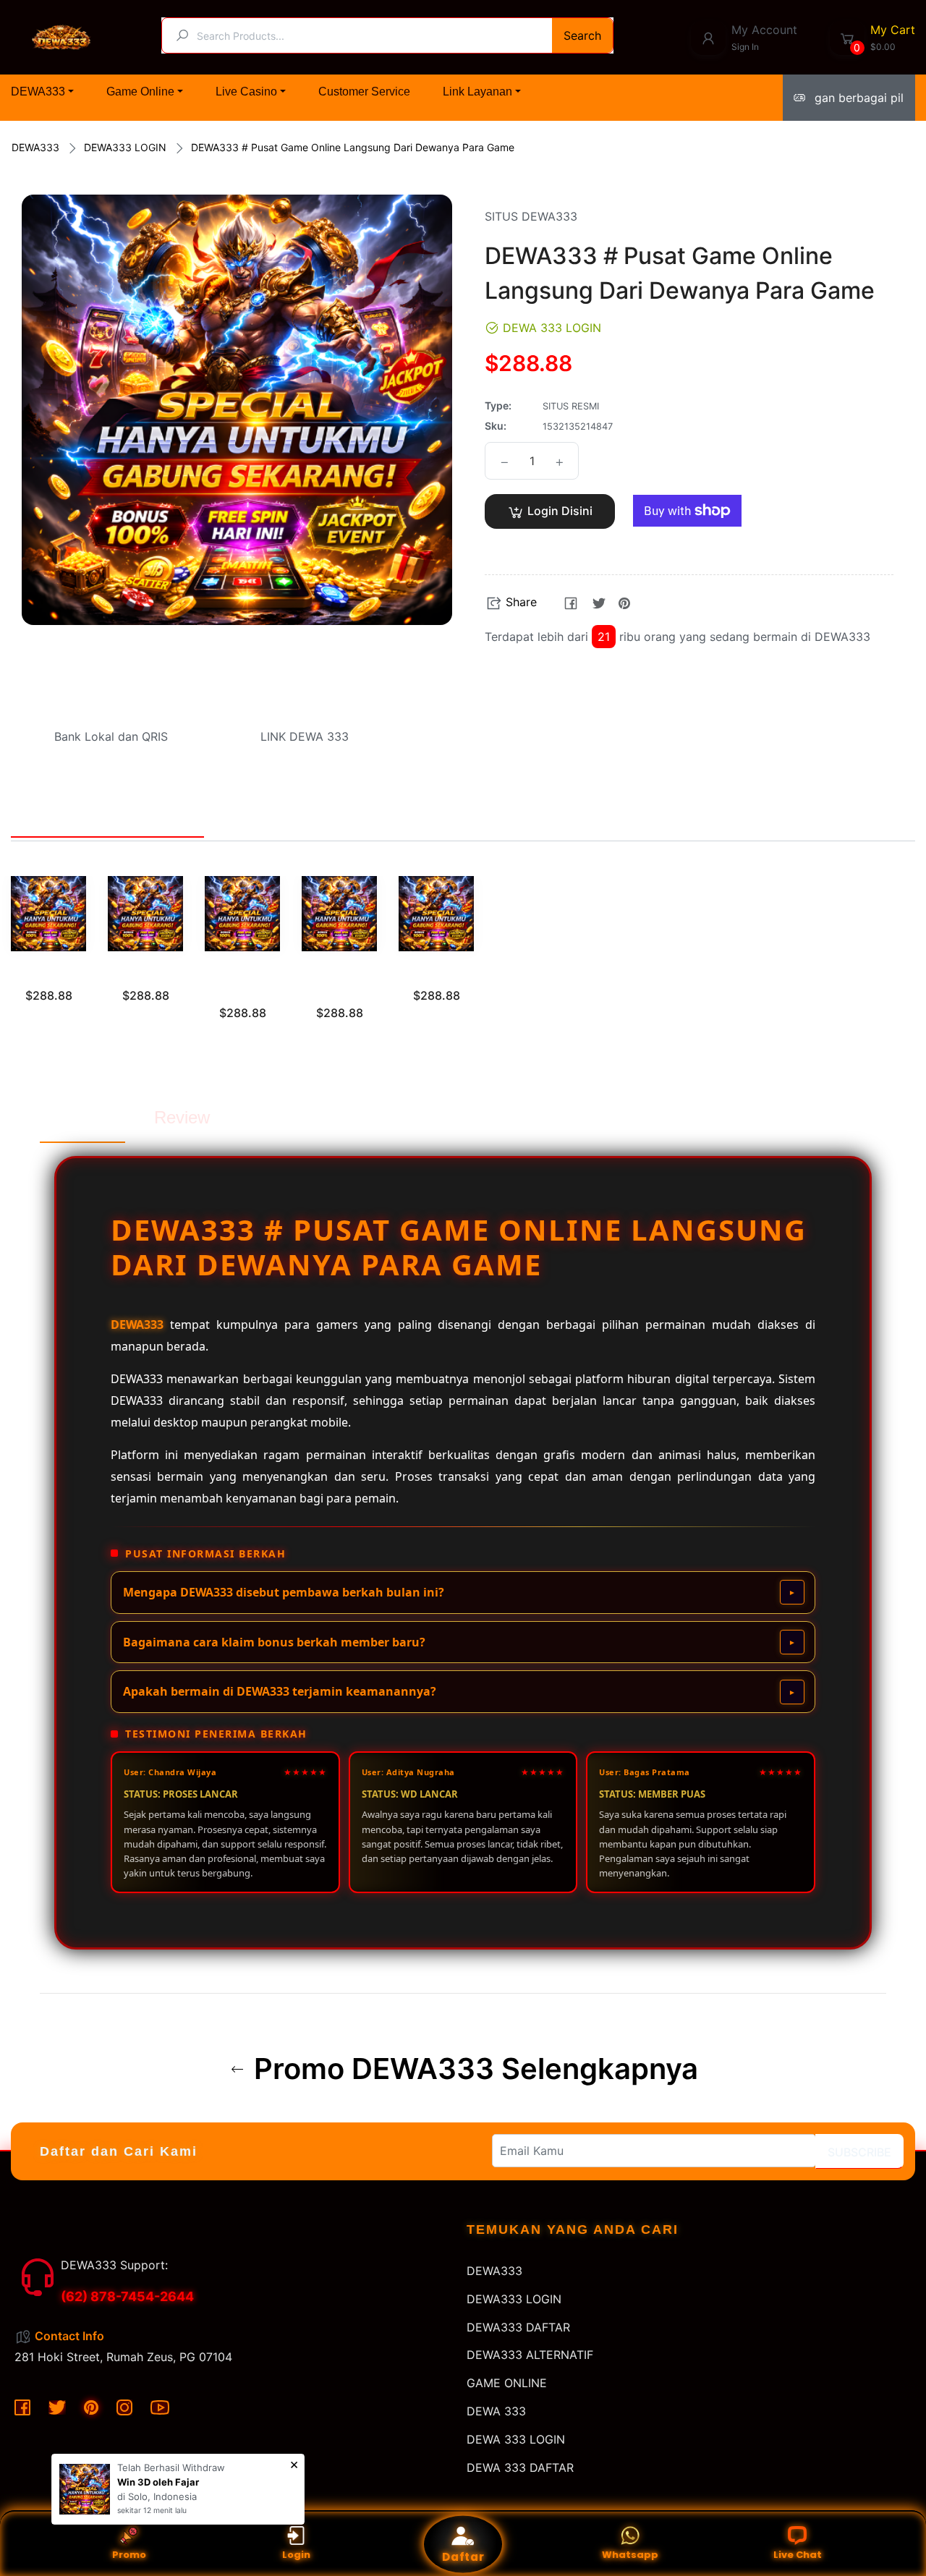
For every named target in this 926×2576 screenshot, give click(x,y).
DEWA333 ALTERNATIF (530, 2355)
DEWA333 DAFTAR (518, 2327)
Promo (129, 2555)
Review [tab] (182, 1117)
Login (296, 2555)
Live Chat (798, 2555)
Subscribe (859, 2152)
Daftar (463, 2557)
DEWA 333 (496, 2411)
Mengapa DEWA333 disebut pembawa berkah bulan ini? (284, 1592)
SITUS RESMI (48, 974)
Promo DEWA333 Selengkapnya (472, 2069)
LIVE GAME (437, 974)
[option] (48, 957)
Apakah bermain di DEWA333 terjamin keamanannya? (280, 1691)
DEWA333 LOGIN (125, 147)
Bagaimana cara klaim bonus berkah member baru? (274, 1642)
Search (582, 35)
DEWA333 (35, 147)
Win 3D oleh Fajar (158, 2482)
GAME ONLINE (507, 2383)
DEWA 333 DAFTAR (520, 2467)
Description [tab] (82, 1117)
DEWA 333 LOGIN (516, 2439)
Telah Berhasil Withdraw (171, 2467)
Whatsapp (630, 2555)
